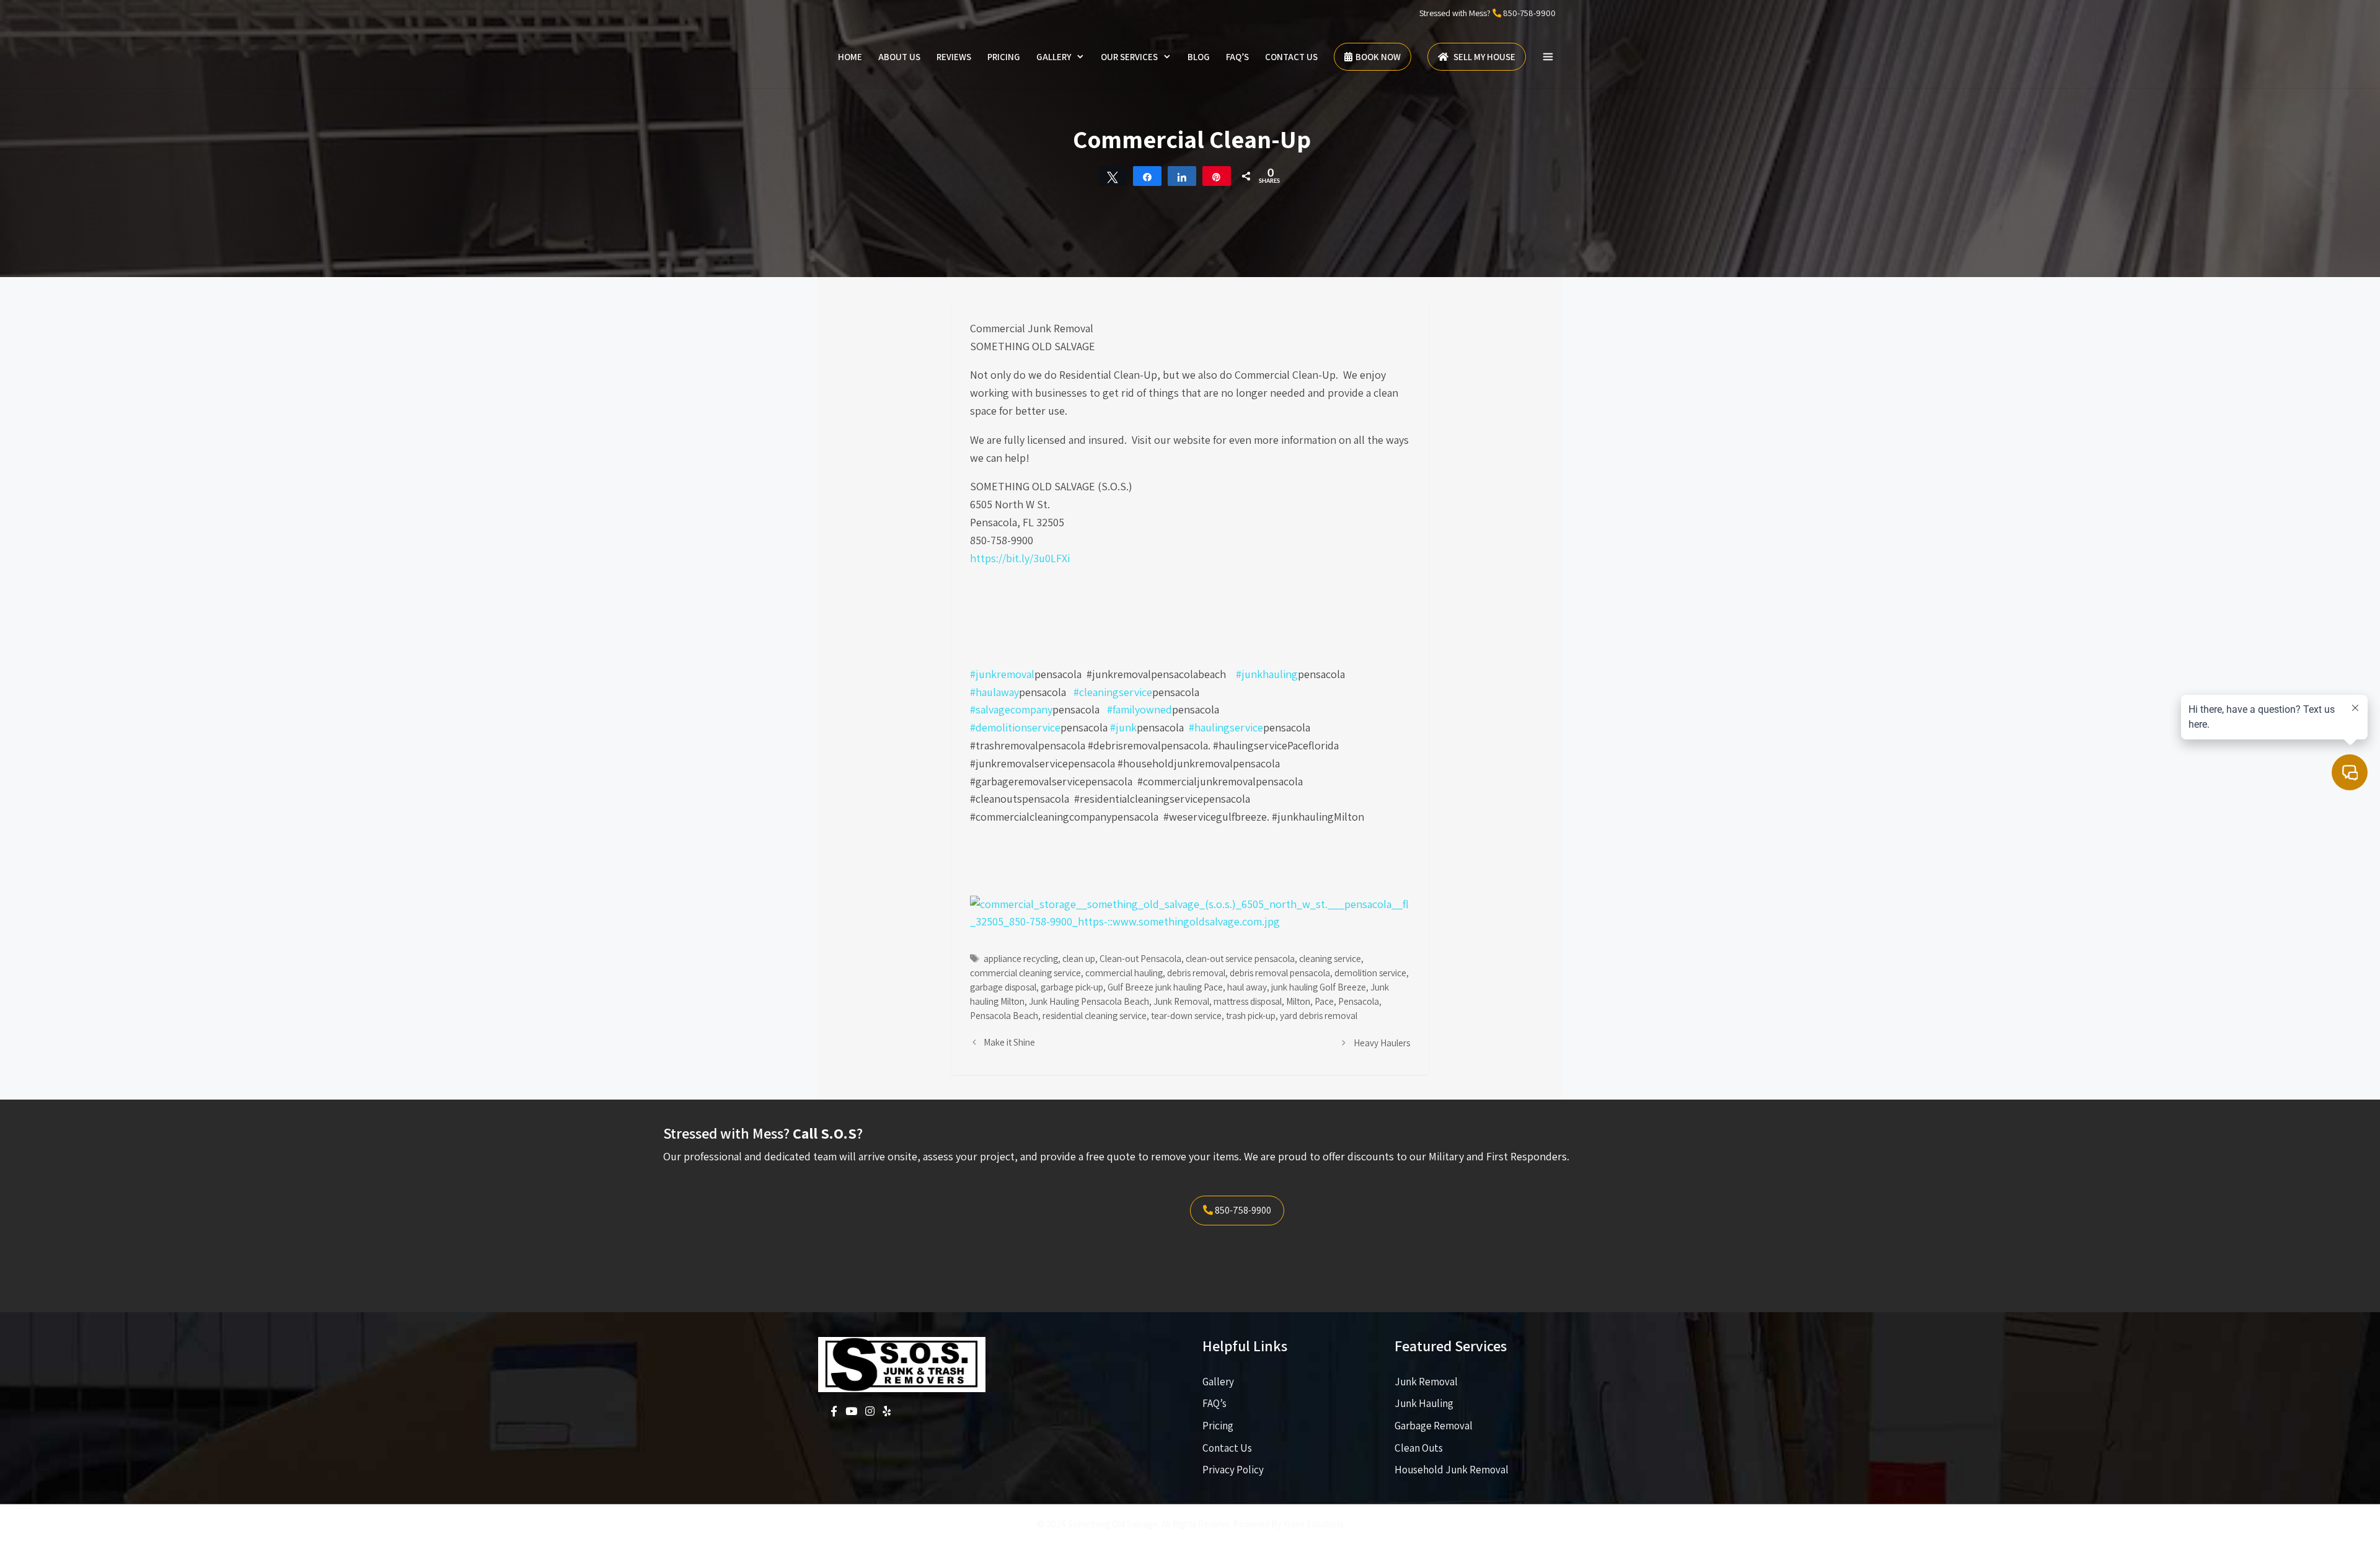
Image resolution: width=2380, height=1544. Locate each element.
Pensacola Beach (1004, 1015)
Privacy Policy (1233, 1470)
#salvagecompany (1011, 709)
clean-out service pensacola (1240, 958)
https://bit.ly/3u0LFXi (1020, 558)
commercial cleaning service (1025, 973)
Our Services (1129, 57)
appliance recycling (1021, 958)
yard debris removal (1319, 1015)
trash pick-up (1251, 1015)
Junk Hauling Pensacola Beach (1089, 1001)
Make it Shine (1009, 1042)
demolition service (1370, 973)
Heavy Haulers (1382, 1043)
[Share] (1147, 176)
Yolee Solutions (1313, 1524)
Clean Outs (1419, 1448)
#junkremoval (1002, 674)
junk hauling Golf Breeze (1319, 987)
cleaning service (1330, 958)
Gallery (1054, 57)
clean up (1079, 958)
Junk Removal (1181, 1001)
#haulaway (994, 692)
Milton (1298, 1001)
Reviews (954, 57)
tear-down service (1186, 1015)
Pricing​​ (1218, 1426)
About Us (899, 57)
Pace (1324, 1001)
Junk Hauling (1424, 1403)
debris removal (1196, 973)
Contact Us (1291, 57)
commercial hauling (1124, 973)
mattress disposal (1248, 1001)
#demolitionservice (1015, 727)
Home (850, 57)
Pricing (1004, 57)
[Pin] (1217, 176)
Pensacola (1359, 1001)
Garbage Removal (1434, 1426)
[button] (1548, 57)
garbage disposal (1003, 987)
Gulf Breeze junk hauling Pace (1165, 987)
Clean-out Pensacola (1140, 958)
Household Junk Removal (1452, 1470)
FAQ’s (1237, 57)
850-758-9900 (1529, 13)
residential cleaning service (1095, 1015)
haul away (1247, 987)
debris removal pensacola (1280, 973)
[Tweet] (1113, 176)
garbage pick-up (1072, 987)
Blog (1199, 57)
